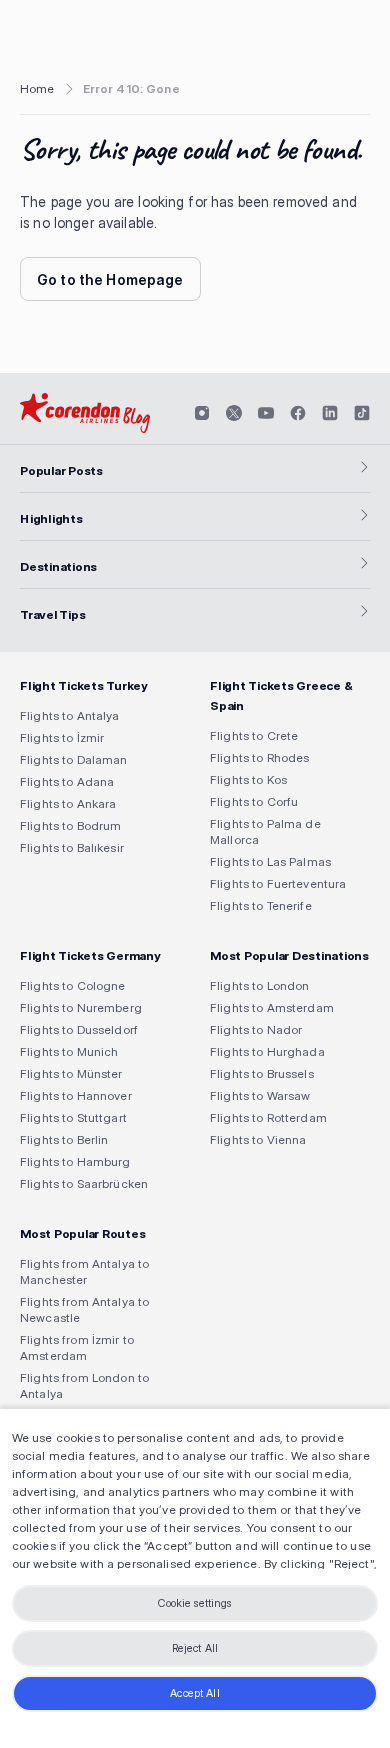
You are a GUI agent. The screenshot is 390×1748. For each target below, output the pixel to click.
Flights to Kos (248, 779)
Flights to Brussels (262, 1073)
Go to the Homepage (110, 279)
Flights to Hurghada (267, 1051)
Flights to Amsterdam (272, 1007)
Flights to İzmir (62, 737)
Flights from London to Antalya (84, 1385)
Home (37, 88)
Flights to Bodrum (70, 825)
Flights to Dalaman (74, 759)
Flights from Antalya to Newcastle (84, 1309)
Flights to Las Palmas (270, 861)
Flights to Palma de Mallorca (265, 831)
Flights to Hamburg (75, 1161)
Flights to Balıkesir (72, 847)
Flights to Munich (69, 1051)
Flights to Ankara (68, 803)
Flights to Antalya (70, 715)
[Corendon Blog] (85, 413)
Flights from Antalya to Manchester (84, 1271)
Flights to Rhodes (259, 757)
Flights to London (259, 985)
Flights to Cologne (73, 985)
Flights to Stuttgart (73, 1117)
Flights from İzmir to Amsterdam (77, 1347)
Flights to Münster (71, 1073)
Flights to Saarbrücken (84, 1183)
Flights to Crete (254, 735)
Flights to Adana (67, 781)
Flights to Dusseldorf (79, 1029)
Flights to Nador (256, 1029)
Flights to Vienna (258, 1139)
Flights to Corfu (254, 801)
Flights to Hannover (76, 1095)
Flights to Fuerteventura (278, 883)
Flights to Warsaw (260, 1095)
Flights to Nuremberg (81, 1007)
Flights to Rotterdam (268, 1117)
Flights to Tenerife (261, 905)
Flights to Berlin (64, 1139)
